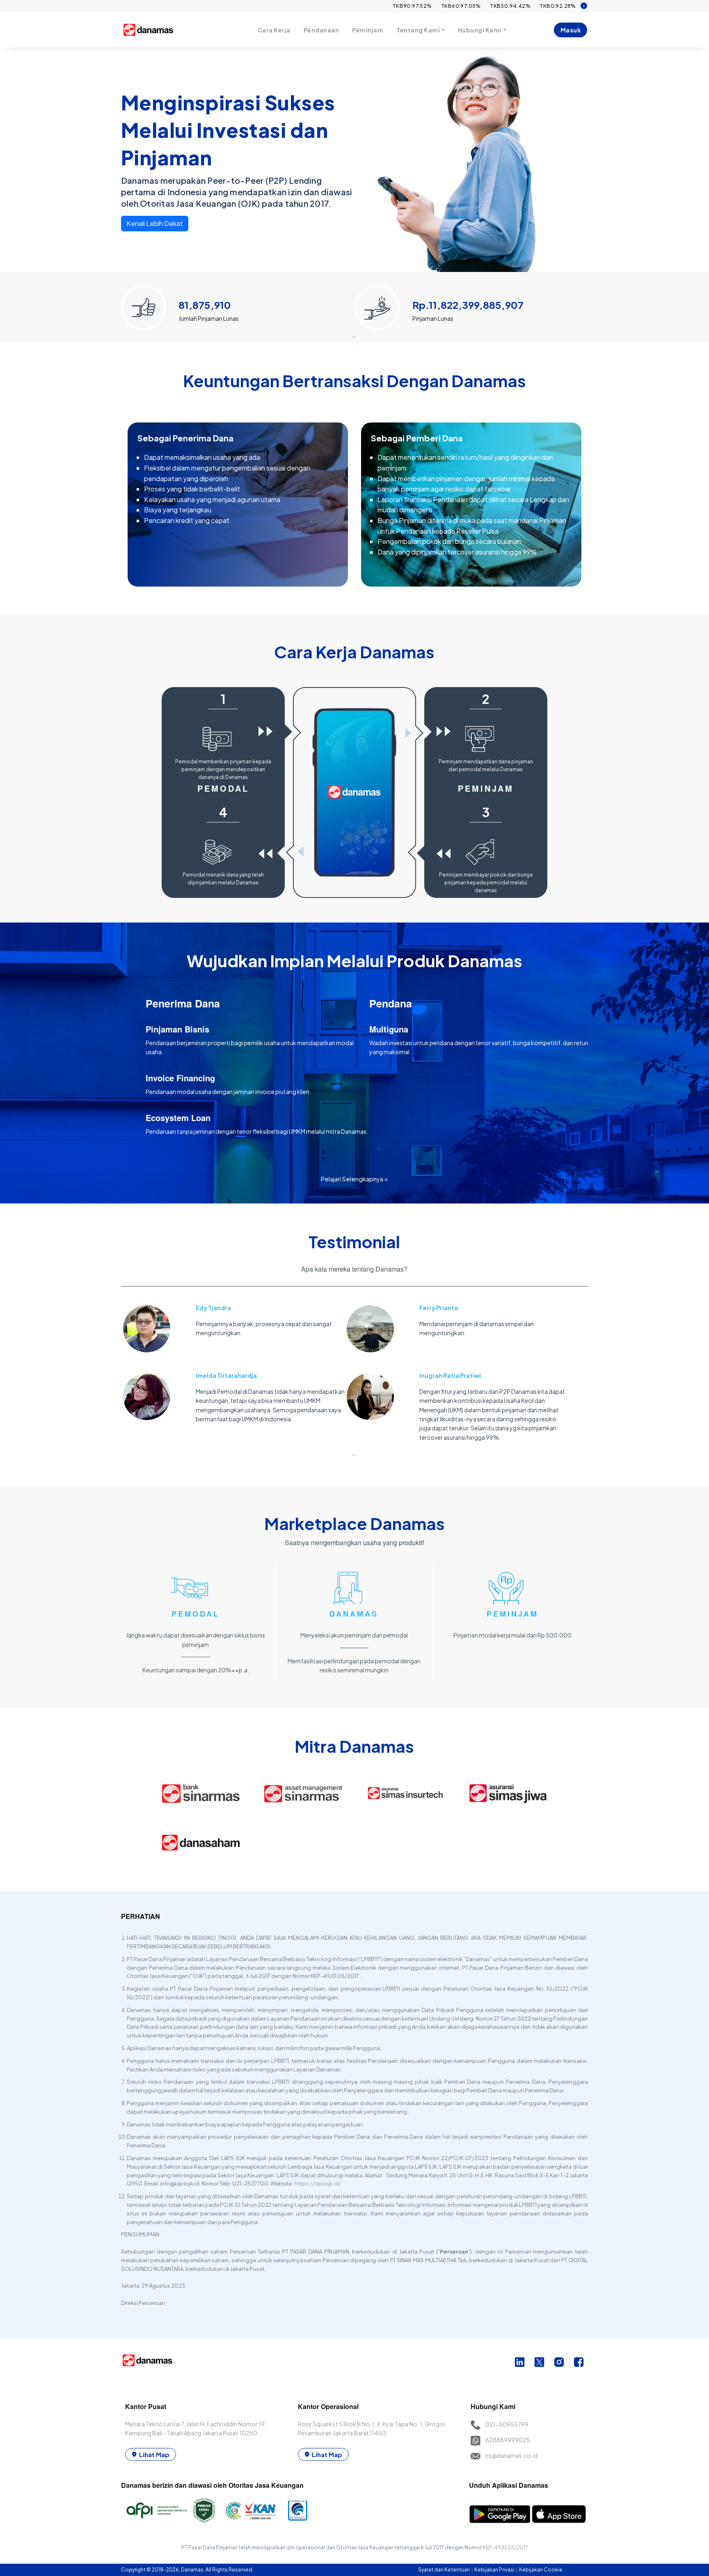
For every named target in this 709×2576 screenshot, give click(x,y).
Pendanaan (321, 30)
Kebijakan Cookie (541, 2570)
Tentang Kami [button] (418, 30)
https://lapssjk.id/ (318, 2183)
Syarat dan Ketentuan (444, 2570)
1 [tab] (354, 336)
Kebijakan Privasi (495, 2570)
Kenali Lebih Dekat (155, 223)
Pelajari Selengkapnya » (354, 1179)
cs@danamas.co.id (511, 2455)
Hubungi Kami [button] (480, 30)
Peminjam (368, 30)
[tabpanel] (238, 304)
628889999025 (508, 2440)
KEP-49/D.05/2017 (505, 2547)
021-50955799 (507, 2424)
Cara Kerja (274, 30)
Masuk (571, 30)
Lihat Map (154, 2454)
